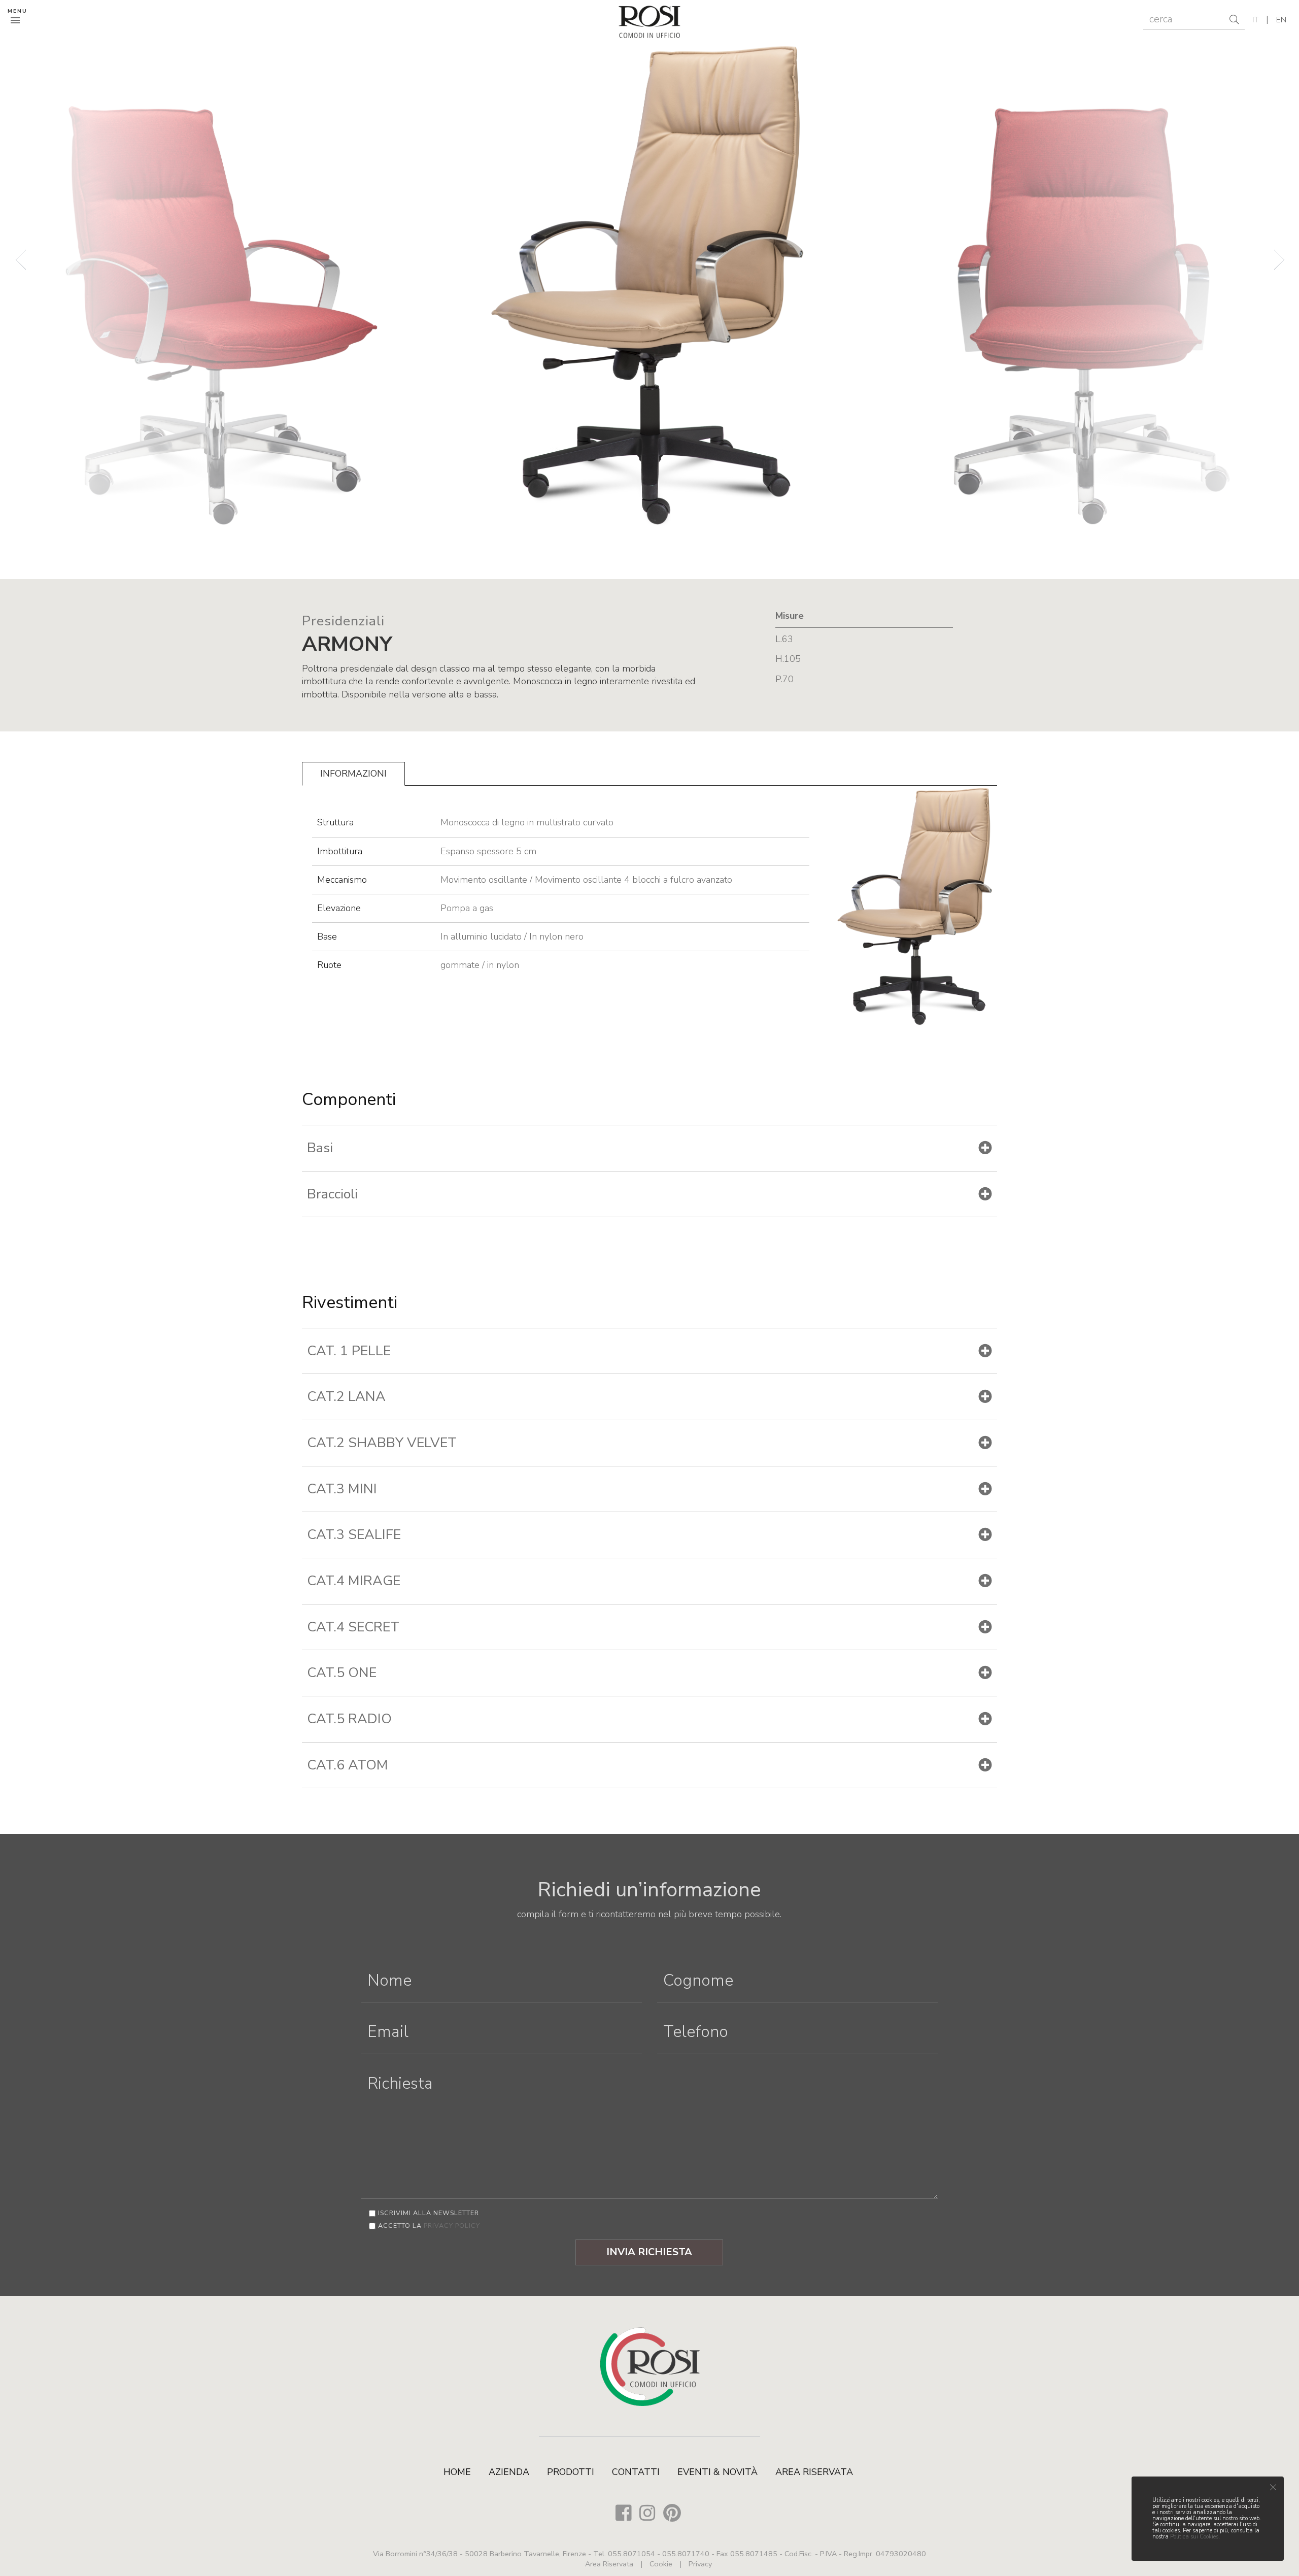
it (1255, 20)
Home (457, 2472)
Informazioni (353, 774)
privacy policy (452, 2226)
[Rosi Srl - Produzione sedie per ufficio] (650, 21)
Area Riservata (814, 2472)
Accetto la (429, 2226)
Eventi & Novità (717, 2472)
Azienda (509, 2472)
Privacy (700, 2564)
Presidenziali (343, 621)
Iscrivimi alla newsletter (429, 2213)
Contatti (636, 2472)
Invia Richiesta (649, 2252)
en (1281, 20)
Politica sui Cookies (1194, 2537)
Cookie (661, 2564)
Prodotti (571, 2472)
